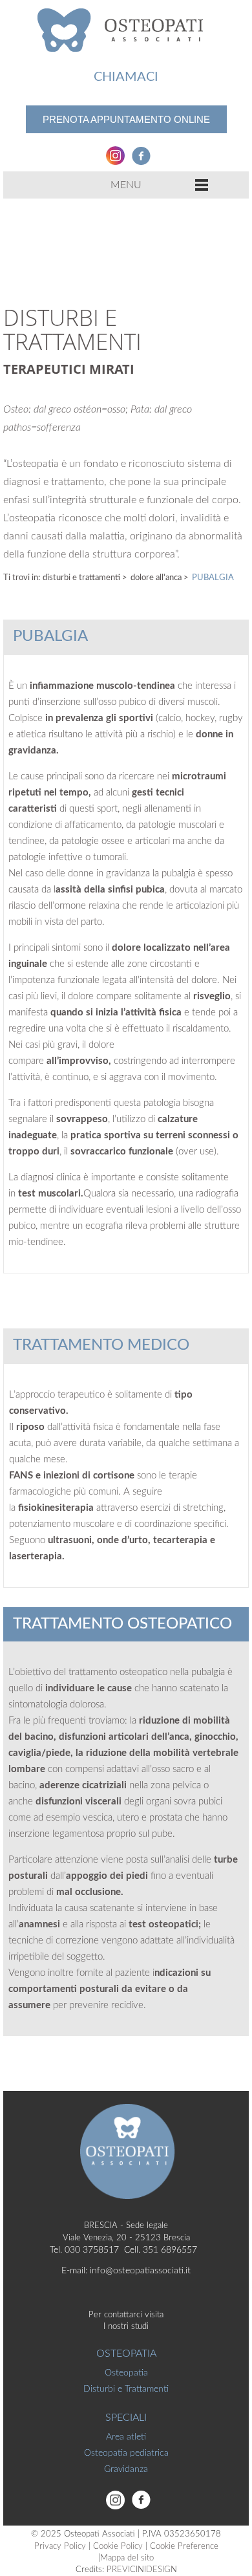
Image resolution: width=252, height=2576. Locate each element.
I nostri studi (126, 2327)
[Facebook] (139, 155)
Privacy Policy (60, 2547)
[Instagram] (113, 155)
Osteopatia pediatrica (126, 2453)
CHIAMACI (126, 77)
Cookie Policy (118, 2547)
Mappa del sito (127, 2558)
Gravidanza (126, 2469)
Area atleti (126, 2437)
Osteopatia (126, 2373)
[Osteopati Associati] (126, 29)
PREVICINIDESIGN (142, 2570)
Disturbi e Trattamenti (82, 578)
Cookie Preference (184, 2547)
